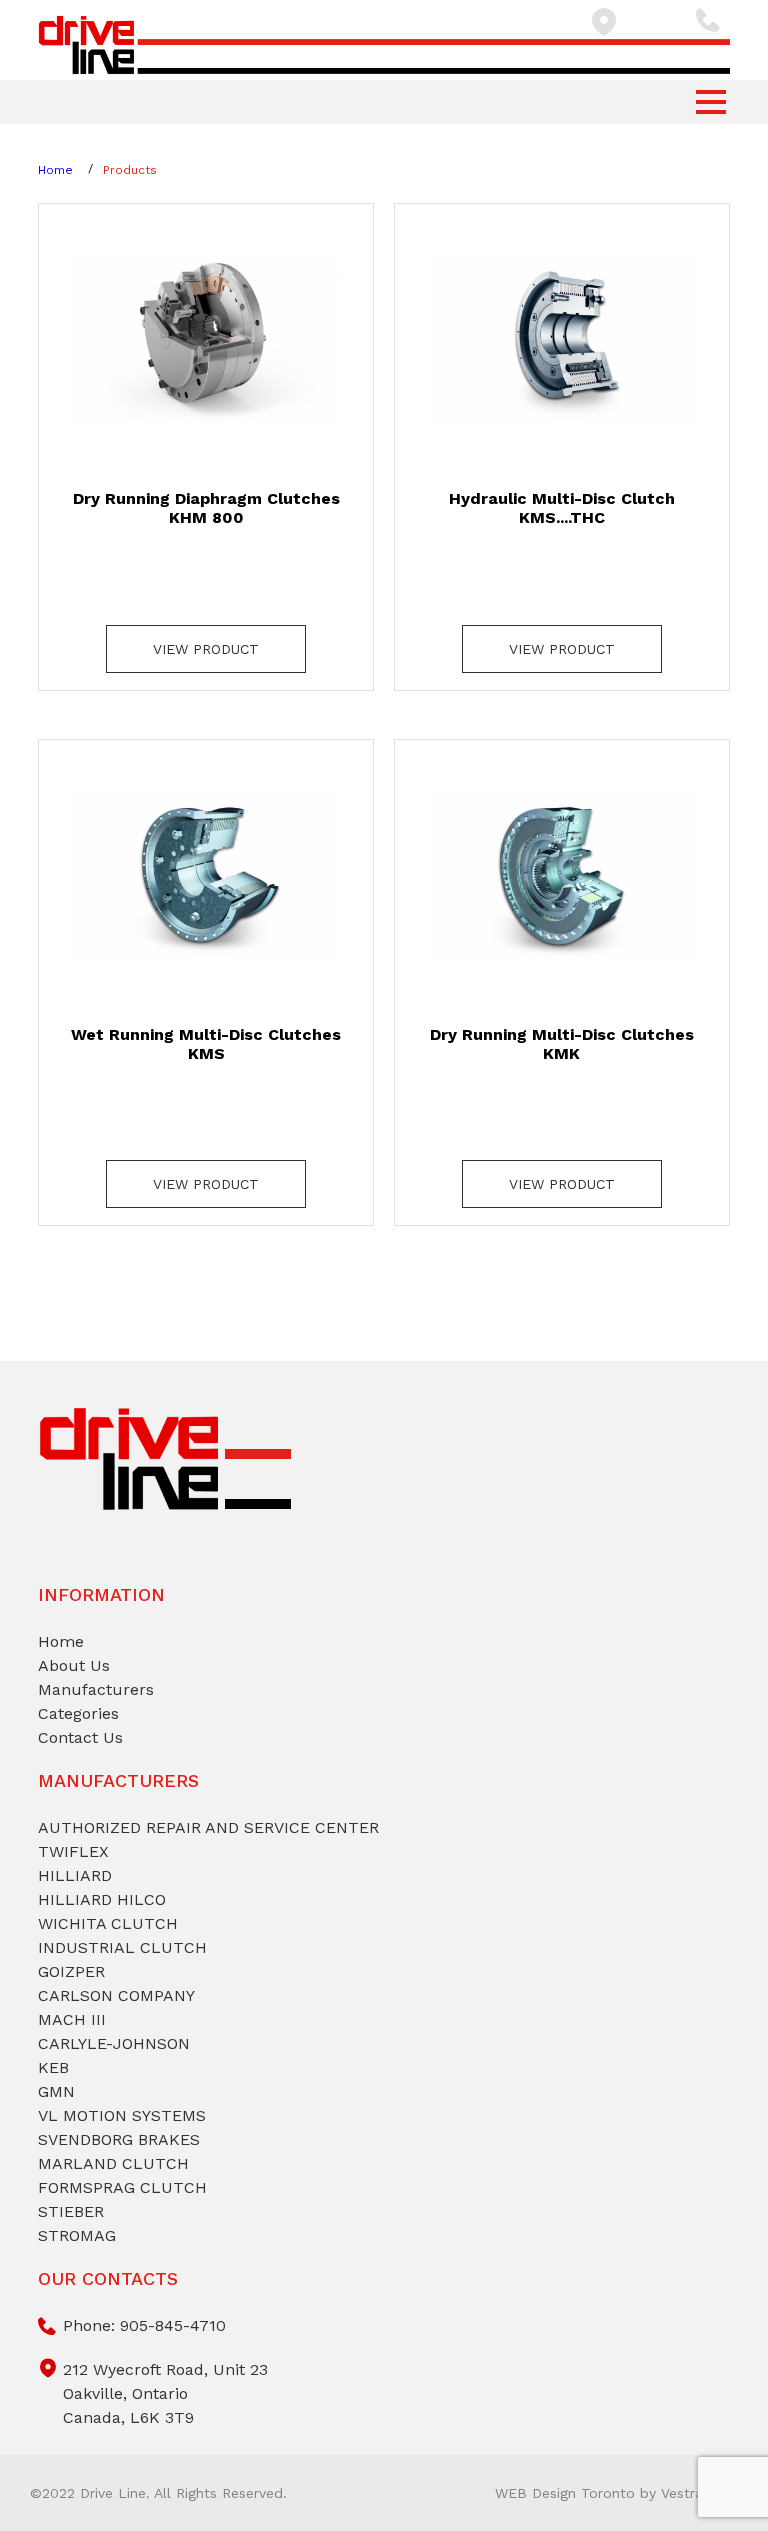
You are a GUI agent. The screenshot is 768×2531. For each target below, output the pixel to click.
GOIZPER (71, 1971)
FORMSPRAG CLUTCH (122, 2187)
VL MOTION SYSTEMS (122, 2115)
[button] (711, 102)
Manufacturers (96, 1689)
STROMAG (77, 2235)
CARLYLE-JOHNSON (114, 2043)
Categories (78, 1713)
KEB (53, 2067)
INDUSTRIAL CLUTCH (122, 1947)
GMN (56, 2091)
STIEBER (71, 2211)
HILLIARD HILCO (102, 1899)
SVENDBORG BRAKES (119, 2139)
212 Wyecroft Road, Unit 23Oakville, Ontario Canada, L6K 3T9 (165, 2393)
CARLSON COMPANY (116, 1995)
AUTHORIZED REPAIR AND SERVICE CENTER (208, 1827)
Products (130, 170)
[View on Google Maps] (626, 22)
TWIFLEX (73, 1851)
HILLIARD (75, 1875)
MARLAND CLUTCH (113, 2163)
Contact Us (80, 1737)
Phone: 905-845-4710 (144, 2325)
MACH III (72, 2019)
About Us (74, 1665)
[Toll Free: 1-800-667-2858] (713, 20)
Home (55, 170)
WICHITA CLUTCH (108, 1923)
